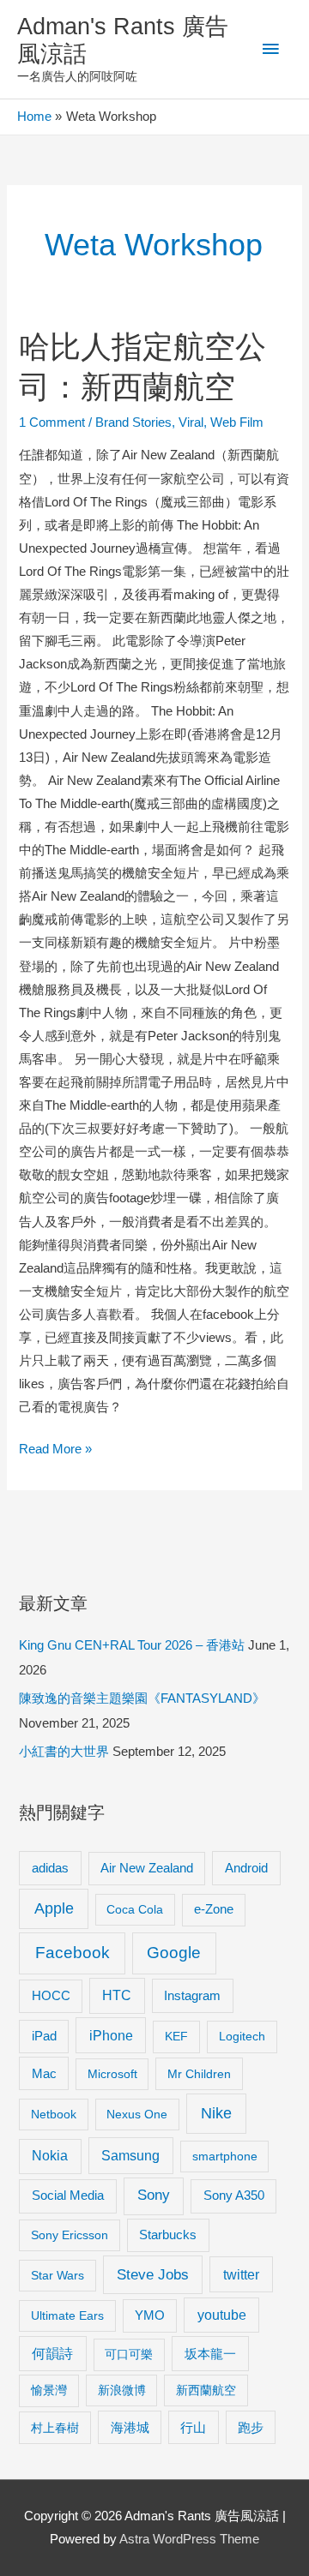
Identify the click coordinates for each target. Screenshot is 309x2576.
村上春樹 (55, 2428)
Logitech (242, 2036)
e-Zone (214, 1909)
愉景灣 (49, 2390)
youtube (222, 2315)
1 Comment (52, 422)
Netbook (54, 2114)
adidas (50, 1868)
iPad (44, 2036)
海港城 (130, 2428)
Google (174, 1953)
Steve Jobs (153, 2275)
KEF (176, 2036)
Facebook (73, 1953)
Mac (44, 2074)
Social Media (68, 2195)
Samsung (130, 2155)
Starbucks (168, 2235)
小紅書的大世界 (64, 1752)
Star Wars (58, 2275)
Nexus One (137, 2114)
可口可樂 (129, 2354)
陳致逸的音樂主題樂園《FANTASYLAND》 (142, 1698)
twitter (241, 2274)
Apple (54, 1908)
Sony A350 (234, 2195)
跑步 (251, 2428)
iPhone (111, 2035)
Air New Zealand (147, 1868)
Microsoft (112, 2074)
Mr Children (199, 2074)
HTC (117, 1995)
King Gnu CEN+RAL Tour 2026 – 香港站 (132, 1645)
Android (246, 1868)
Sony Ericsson (70, 2235)
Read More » (55, 1451)
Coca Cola (135, 1909)
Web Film (237, 422)
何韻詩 (52, 2354)
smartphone (225, 2156)
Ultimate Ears (67, 2315)
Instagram (192, 1995)
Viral (191, 422)
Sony (154, 2195)
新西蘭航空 (206, 2390)
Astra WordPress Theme (189, 2539)
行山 (193, 2428)
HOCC (51, 1996)
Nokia (50, 2156)
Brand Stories (133, 422)
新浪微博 (122, 2390)
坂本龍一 (210, 2354)
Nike (216, 2113)
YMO (150, 2315)
